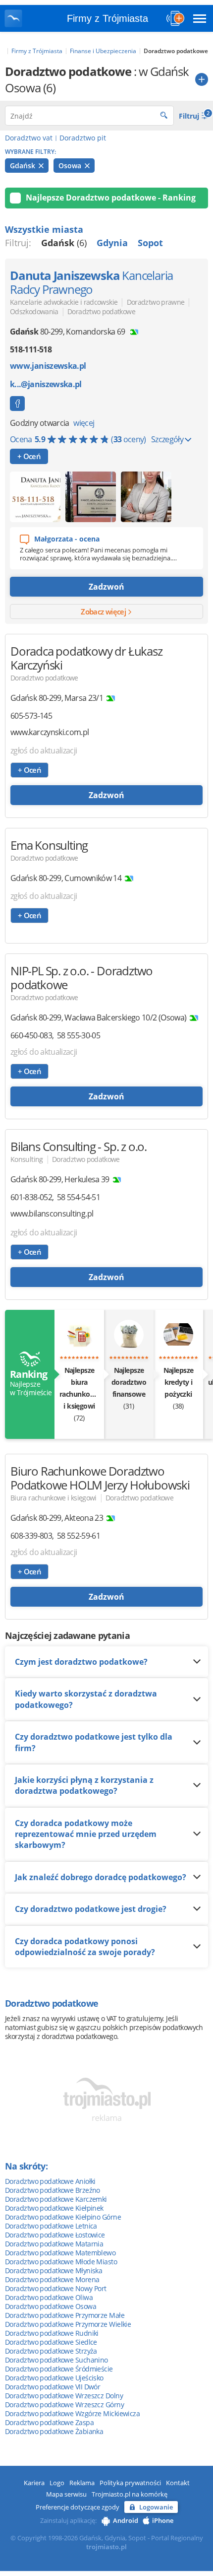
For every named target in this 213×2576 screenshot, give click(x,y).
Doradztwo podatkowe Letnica (51, 2226)
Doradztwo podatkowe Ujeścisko (54, 2378)
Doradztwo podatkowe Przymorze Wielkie (68, 2324)
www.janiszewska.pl (48, 366)
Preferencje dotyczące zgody (78, 2507)
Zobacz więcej (104, 611)
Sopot (150, 243)
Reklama (82, 2483)
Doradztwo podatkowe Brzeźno (53, 2190)
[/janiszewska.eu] (17, 404)
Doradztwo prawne (156, 302)
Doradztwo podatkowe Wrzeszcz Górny (64, 2405)
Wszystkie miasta (44, 229)
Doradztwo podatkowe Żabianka (54, 2431)
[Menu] (200, 18)
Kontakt (178, 2483)
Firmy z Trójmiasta (107, 18)
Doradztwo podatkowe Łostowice (55, 2235)
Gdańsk (24, 166)
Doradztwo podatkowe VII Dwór (53, 2387)
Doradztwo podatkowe (101, 311)
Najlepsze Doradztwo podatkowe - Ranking (111, 198)
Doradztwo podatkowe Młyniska (53, 2271)
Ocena (78, 439)
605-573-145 (31, 716)
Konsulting (27, 1159)
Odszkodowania (34, 311)
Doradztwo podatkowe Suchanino (56, 2360)
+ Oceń (29, 456)
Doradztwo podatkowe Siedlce (51, 2342)
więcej (84, 423)
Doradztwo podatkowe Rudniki (52, 2333)
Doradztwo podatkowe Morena (52, 2279)
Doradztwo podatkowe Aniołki (50, 2181)
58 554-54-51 (79, 1197)
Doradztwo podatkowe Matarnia (54, 2244)
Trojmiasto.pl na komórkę (130, 2494)
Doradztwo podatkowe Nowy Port (56, 2288)
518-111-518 (31, 349)
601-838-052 (31, 1197)
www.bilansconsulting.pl (52, 1214)
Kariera (34, 2483)
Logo (57, 2483)
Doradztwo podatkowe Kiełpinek (54, 2208)
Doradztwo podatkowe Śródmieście (59, 2369)
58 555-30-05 (79, 1035)
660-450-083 (31, 1035)
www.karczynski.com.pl (50, 732)
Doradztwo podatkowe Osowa (51, 2306)
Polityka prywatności (130, 2483)
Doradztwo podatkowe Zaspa (49, 2422)
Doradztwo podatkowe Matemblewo (60, 2253)
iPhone (163, 2520)
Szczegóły (168, 439)
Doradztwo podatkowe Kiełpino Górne (63, 2217)
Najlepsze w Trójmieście (30, 1383)
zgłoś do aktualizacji (44, 750)
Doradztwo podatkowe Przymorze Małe (65, 2315)
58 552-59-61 (79, 1536)
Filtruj (193, 115)
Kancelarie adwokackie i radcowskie (64, 302)
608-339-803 (31, 1536)
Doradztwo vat (29, 138)
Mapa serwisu (66, 2494)
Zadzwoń (106, 587)
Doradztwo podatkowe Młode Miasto (61, 2262)
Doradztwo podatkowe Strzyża (51, 2351)
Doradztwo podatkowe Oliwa (49, 2297)
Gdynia (112, 243)
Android (126, 2520)
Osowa (71, 166)
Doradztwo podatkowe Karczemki (56, 2199)
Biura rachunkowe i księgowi (53, 1498)
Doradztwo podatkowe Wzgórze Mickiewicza (72, 2413)
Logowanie (156, 2507)
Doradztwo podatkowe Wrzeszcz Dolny (64, 2396)
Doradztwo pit (83, 138)
